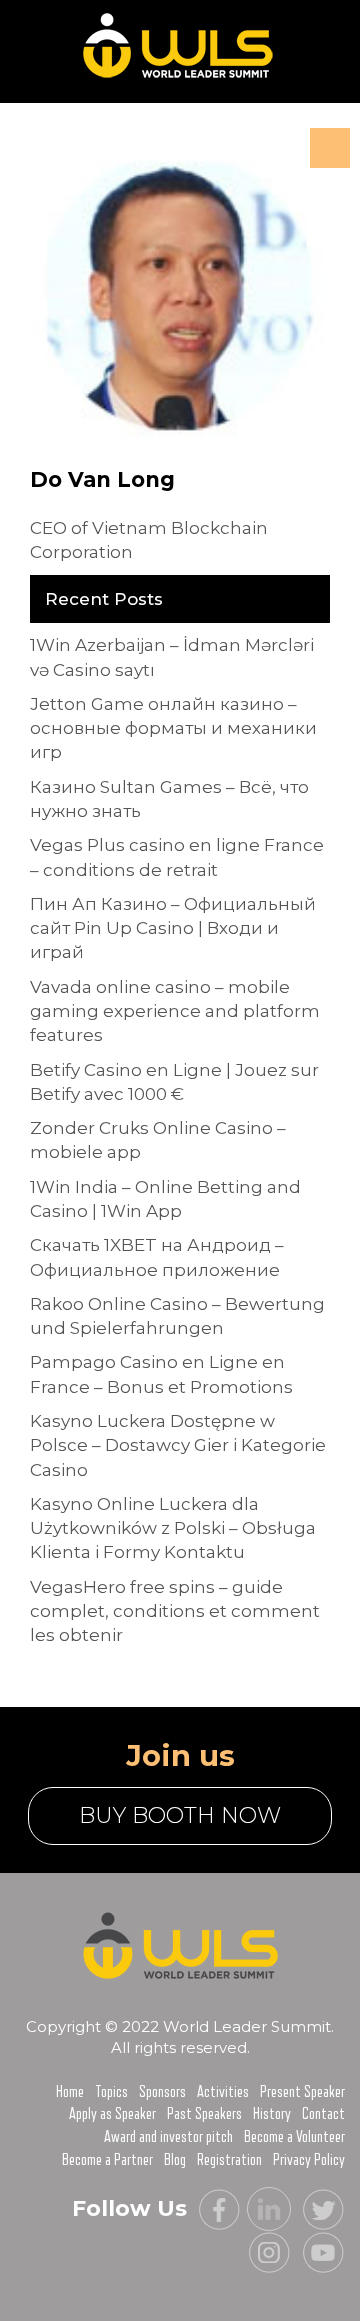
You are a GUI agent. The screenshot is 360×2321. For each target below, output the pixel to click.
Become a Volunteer (294, 2137)
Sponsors (162, 2092)
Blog (175, 2160)
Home (70, 2092)
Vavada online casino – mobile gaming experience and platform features (175, 1011)
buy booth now (180, 1815)
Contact (323, 2114)
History (272, 2114)
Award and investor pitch (168, 2137)
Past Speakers (204, 2114)
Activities (223, 2092)
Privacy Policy (309, 2160)
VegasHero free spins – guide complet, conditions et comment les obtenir (175, 1611)
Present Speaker (302, 2092)
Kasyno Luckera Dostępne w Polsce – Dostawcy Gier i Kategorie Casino (178, 1445)
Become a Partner (107, 2160)
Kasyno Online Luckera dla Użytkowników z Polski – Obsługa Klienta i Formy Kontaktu (173, 1528)
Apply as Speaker (112, 2114)
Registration (229, 2160)
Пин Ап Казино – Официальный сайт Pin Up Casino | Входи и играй (173, 928)
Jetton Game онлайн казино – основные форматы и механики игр (173, 728)
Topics (111, 2092)
